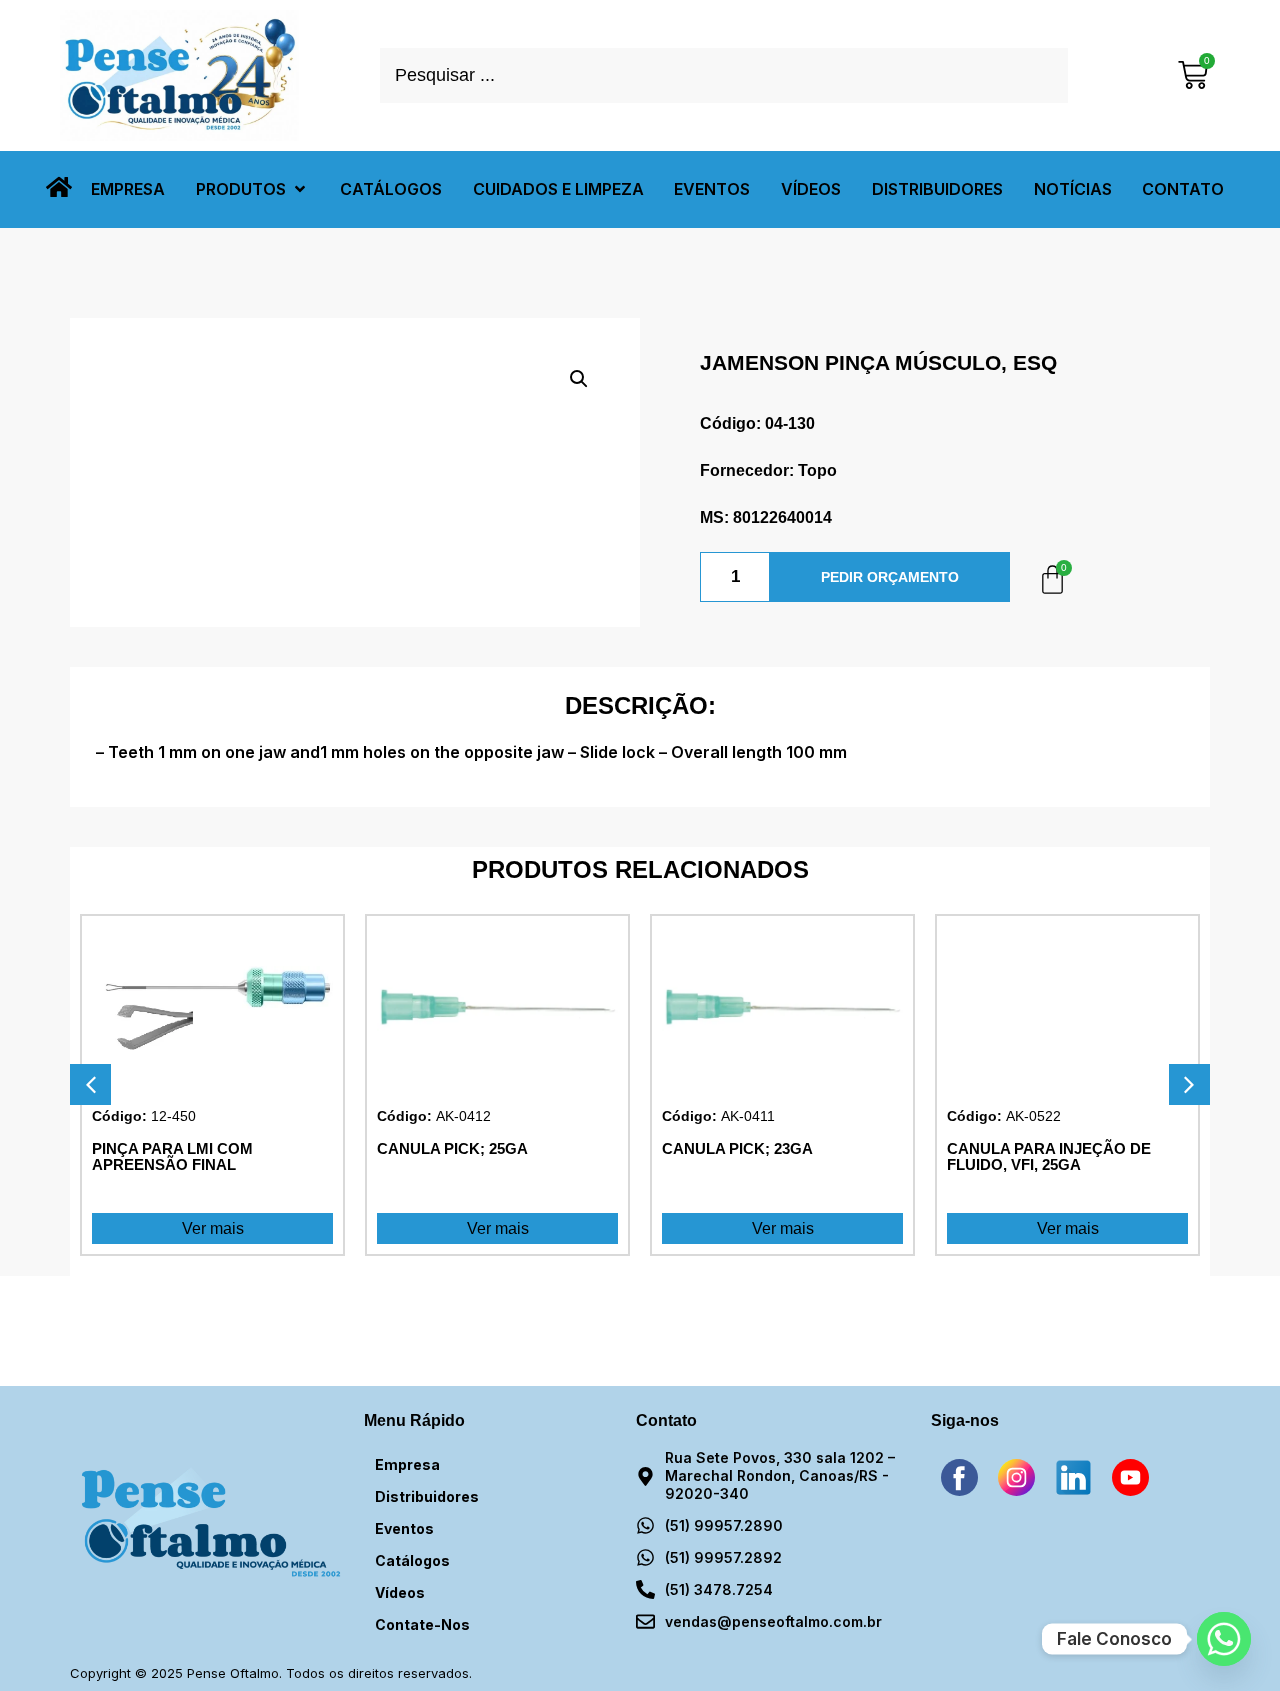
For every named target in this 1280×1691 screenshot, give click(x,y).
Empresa (407, 1464)
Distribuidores (427, 1496)
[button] (252, 189)
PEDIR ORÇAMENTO (890, 577)
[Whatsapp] (1224, 1639)
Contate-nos (422, 1624)
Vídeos (400, 1592)
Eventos (404, 1528)
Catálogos (412, 1560)
